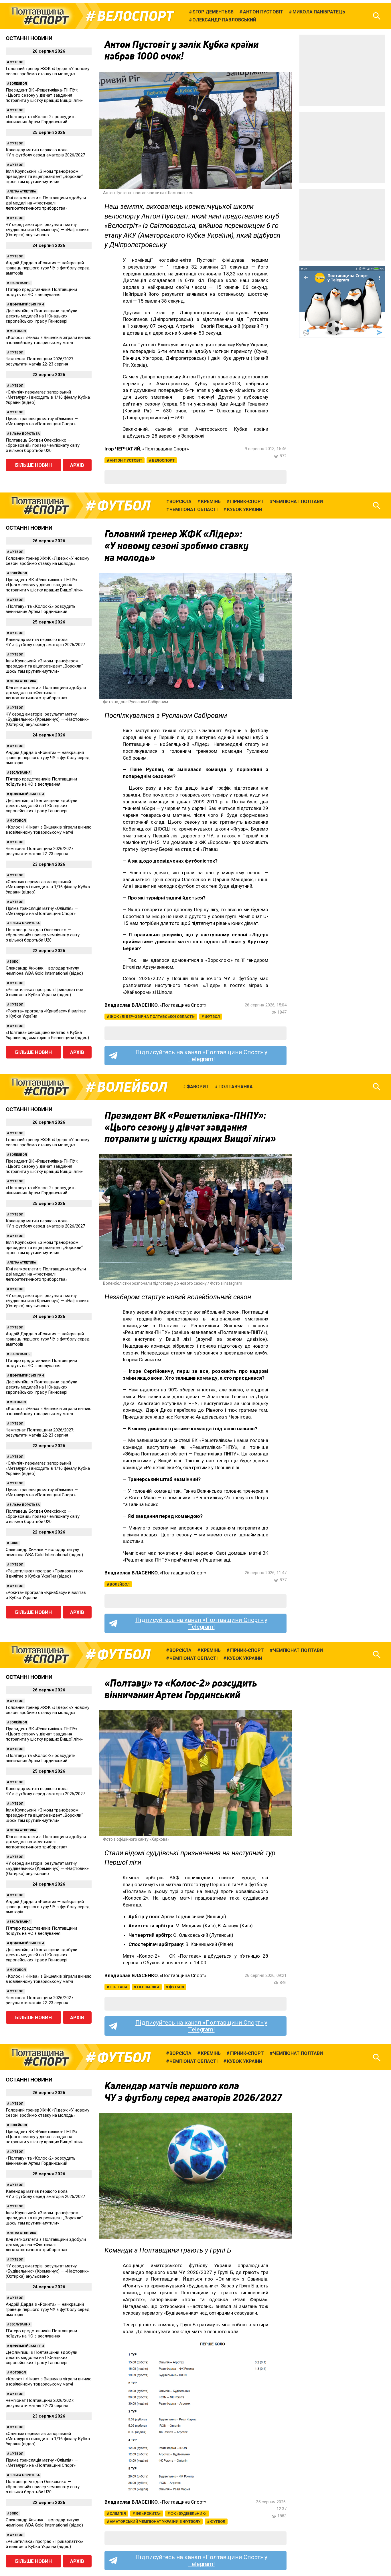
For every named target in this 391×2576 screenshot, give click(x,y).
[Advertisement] (342, 70)
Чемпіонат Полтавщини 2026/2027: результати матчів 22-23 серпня (40, 362)
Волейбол (18, 84)
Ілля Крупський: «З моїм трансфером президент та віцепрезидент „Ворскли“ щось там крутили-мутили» (44, 176)
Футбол (16, 62)
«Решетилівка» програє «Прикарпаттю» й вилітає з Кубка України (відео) (44, 992)
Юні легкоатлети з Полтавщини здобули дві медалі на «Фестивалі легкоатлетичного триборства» (46, 203)
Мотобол (18, 331)
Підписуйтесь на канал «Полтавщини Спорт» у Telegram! (201, 1056)
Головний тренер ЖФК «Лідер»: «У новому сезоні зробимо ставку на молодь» (48, 71)
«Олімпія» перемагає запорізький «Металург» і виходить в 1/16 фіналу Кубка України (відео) (48, 397)
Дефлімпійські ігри (27, 304)
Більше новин (33, 465)
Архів (77, 465)
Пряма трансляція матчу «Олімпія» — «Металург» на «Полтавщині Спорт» (42, 421)
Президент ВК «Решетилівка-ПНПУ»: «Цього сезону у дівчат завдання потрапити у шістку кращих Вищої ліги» (44, 95)
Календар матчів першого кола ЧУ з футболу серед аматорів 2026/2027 (45, 152)
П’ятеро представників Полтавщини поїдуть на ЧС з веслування (41, 292)
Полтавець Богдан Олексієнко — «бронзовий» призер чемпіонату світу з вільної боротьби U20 (43, 445)
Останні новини (29, 38)
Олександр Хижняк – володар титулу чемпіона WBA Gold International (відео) (44, 971)
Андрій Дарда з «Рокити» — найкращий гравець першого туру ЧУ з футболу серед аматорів (48, 268)
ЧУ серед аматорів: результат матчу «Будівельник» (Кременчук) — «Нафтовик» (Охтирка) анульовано (47, 230)
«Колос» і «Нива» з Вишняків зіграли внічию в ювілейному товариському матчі (49, 340)
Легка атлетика (23, 191)
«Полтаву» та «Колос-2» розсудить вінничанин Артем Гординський (41, 119)
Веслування (20, 283)
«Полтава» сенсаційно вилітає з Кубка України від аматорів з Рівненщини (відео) (47, 1035)
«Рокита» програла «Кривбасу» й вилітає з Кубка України (46, 1014)
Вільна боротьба (25, 434)
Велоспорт (135, 16)
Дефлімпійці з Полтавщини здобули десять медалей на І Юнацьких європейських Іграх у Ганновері (42, 316)
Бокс (14, 962)
